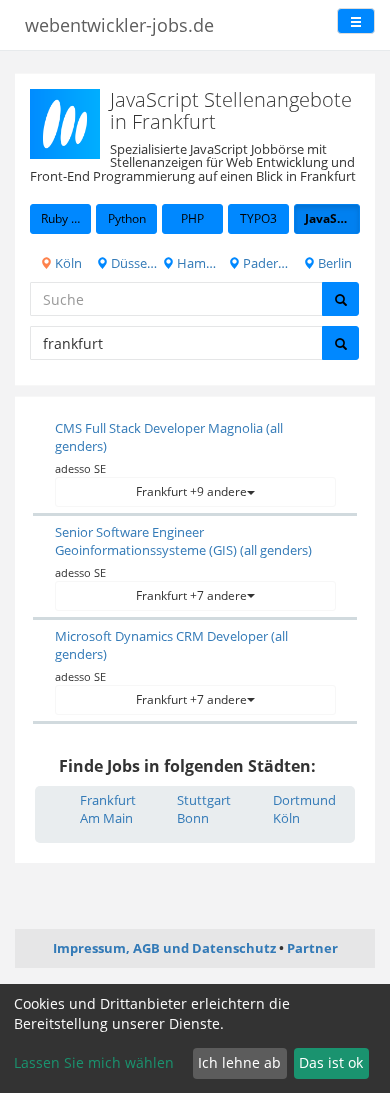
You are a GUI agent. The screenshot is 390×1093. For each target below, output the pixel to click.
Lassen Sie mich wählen (94, 1062)
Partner (312, 948)
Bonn (193, 818)
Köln (67, 263)
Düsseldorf (132, 263)
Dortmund (304, 800)
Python (127, 218)
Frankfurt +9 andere (191, 491)
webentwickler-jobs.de (119, 25)
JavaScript (332, 218)
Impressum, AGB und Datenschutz (164, 948)
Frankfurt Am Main (108, 809)
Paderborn (264, 263)
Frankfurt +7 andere (191, 595)
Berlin (333, 263)
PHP (192, 218)
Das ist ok (331, 1062)
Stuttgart (204, 800)
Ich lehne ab (239, 1062)
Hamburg (198, 263)
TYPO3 (258, 218)
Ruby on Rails (66, 218)
